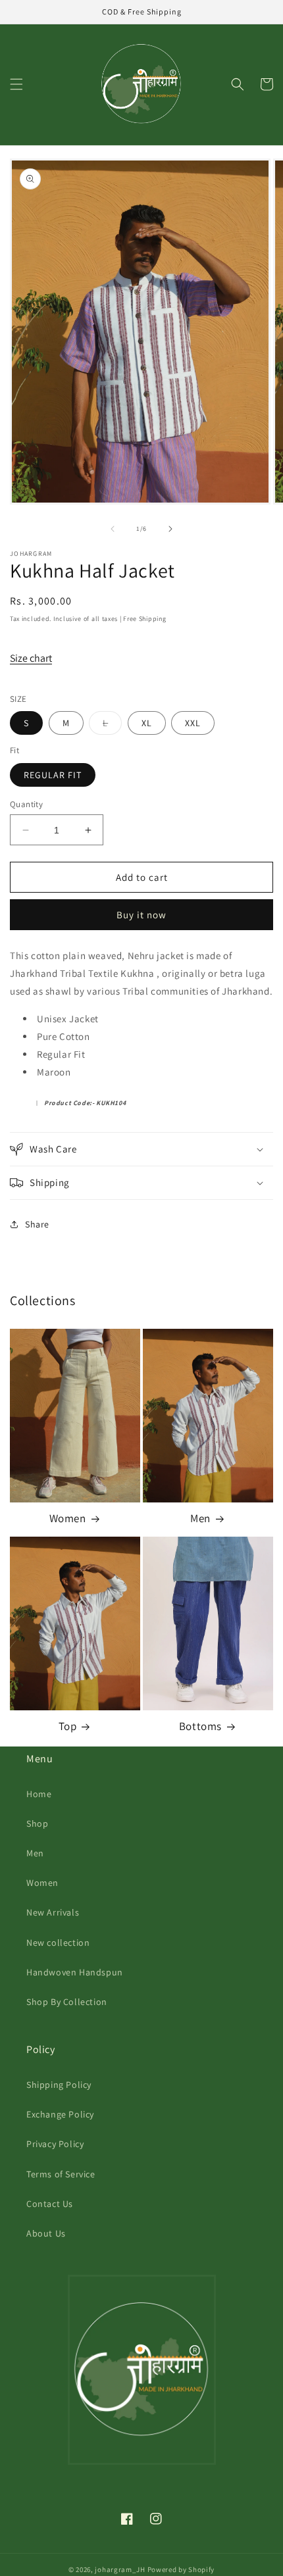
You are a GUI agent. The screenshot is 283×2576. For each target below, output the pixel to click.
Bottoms (200, 1726)
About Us (46, 2233)
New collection (58, 1943)
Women (68, 1518)
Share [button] (37, 1224)
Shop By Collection (67, 2002)
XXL (193, 723)
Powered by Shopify (181, 2569)
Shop (37, 1823)
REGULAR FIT (53, 775)
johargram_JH (120, 2569)
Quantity (26, 804)
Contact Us (50, 2204)
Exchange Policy (60, 2114)
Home (39, 1794)
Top (68, 1726)
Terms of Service (61, 2174)
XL (147, 723)
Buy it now (141, 915)
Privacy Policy (55, 2144)
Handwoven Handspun (75, 1972)
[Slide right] (170, 529)
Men (200, 1518)
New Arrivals (53, 1912)
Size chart (31, 658)
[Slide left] (113, 529)
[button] (16, 84)
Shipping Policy (59, 2085)
